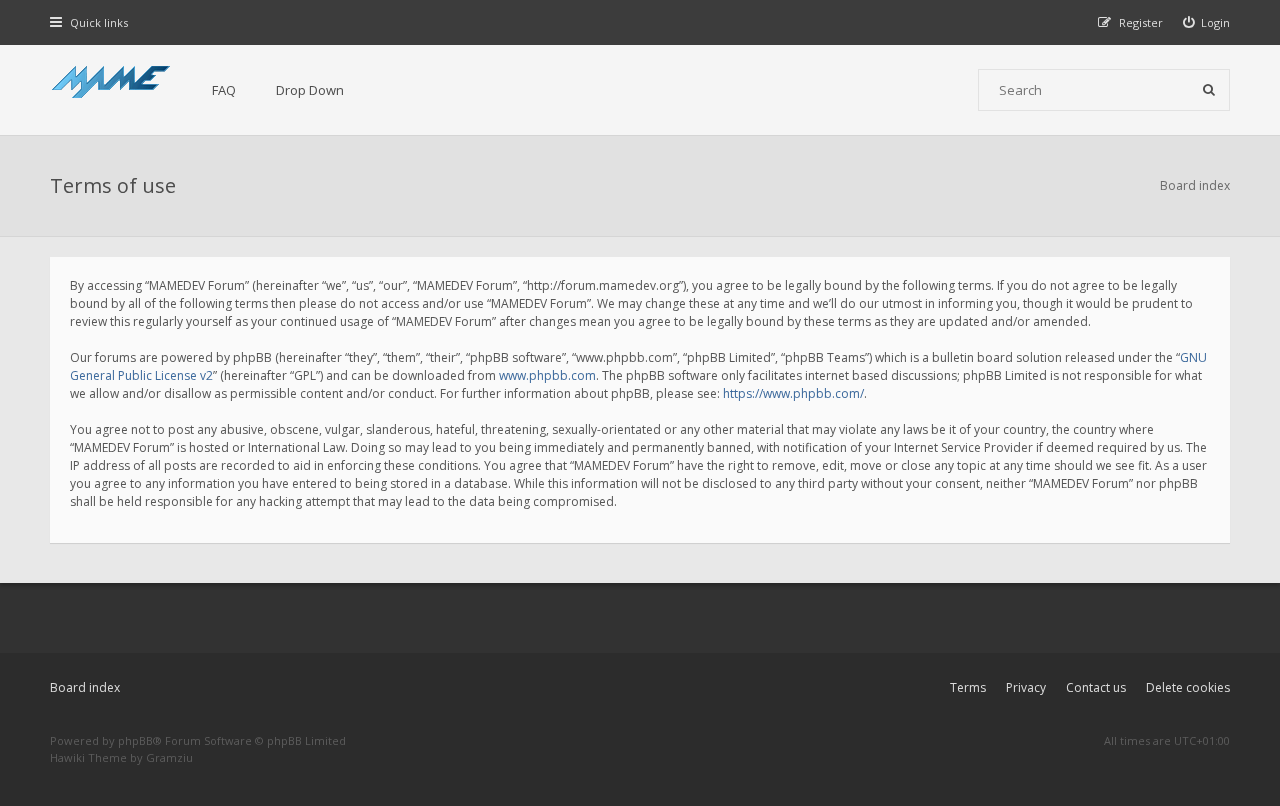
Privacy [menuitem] (1026, 687)
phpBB (135, 740)
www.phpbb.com (547, 375)
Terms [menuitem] (968, 687)
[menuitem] (1207, 22)
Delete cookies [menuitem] (1188, 687)
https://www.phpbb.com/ (793, 393)
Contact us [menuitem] (1096, 687)
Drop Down (310, 90)
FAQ (224, 90)
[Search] (1209, 90)
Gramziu (169, 757)
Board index (85, 687)
